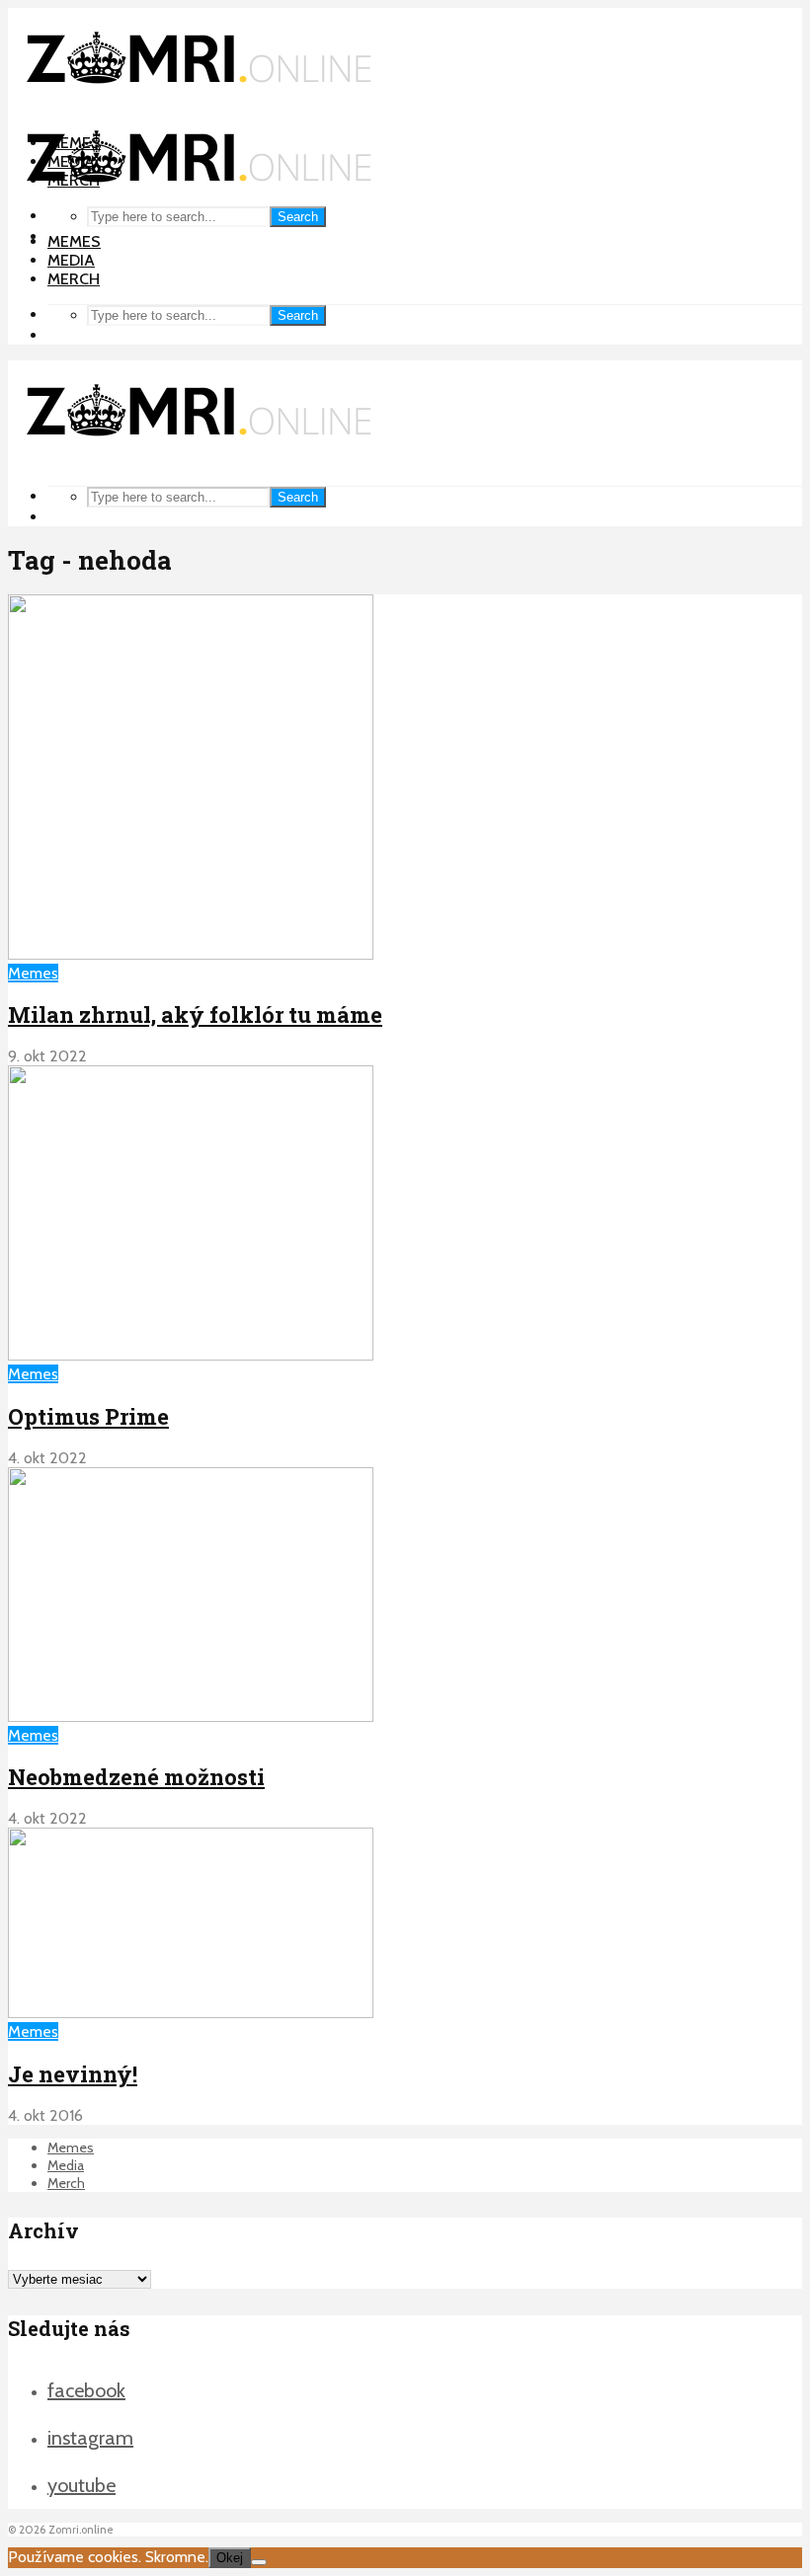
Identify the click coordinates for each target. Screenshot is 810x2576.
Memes (74, 241)
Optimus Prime (88, 1416)
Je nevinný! (73, 2074)
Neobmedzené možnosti (136, 1777)
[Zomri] (259, 2562)
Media (71, 260)
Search (298, 217)
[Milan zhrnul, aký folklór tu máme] (191, 954)
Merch (74, 279)
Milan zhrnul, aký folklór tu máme (195, 1015)
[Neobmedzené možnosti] (191, 1717)
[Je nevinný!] (191, 2013)
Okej (230, 2558)
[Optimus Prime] (191, 1355)
